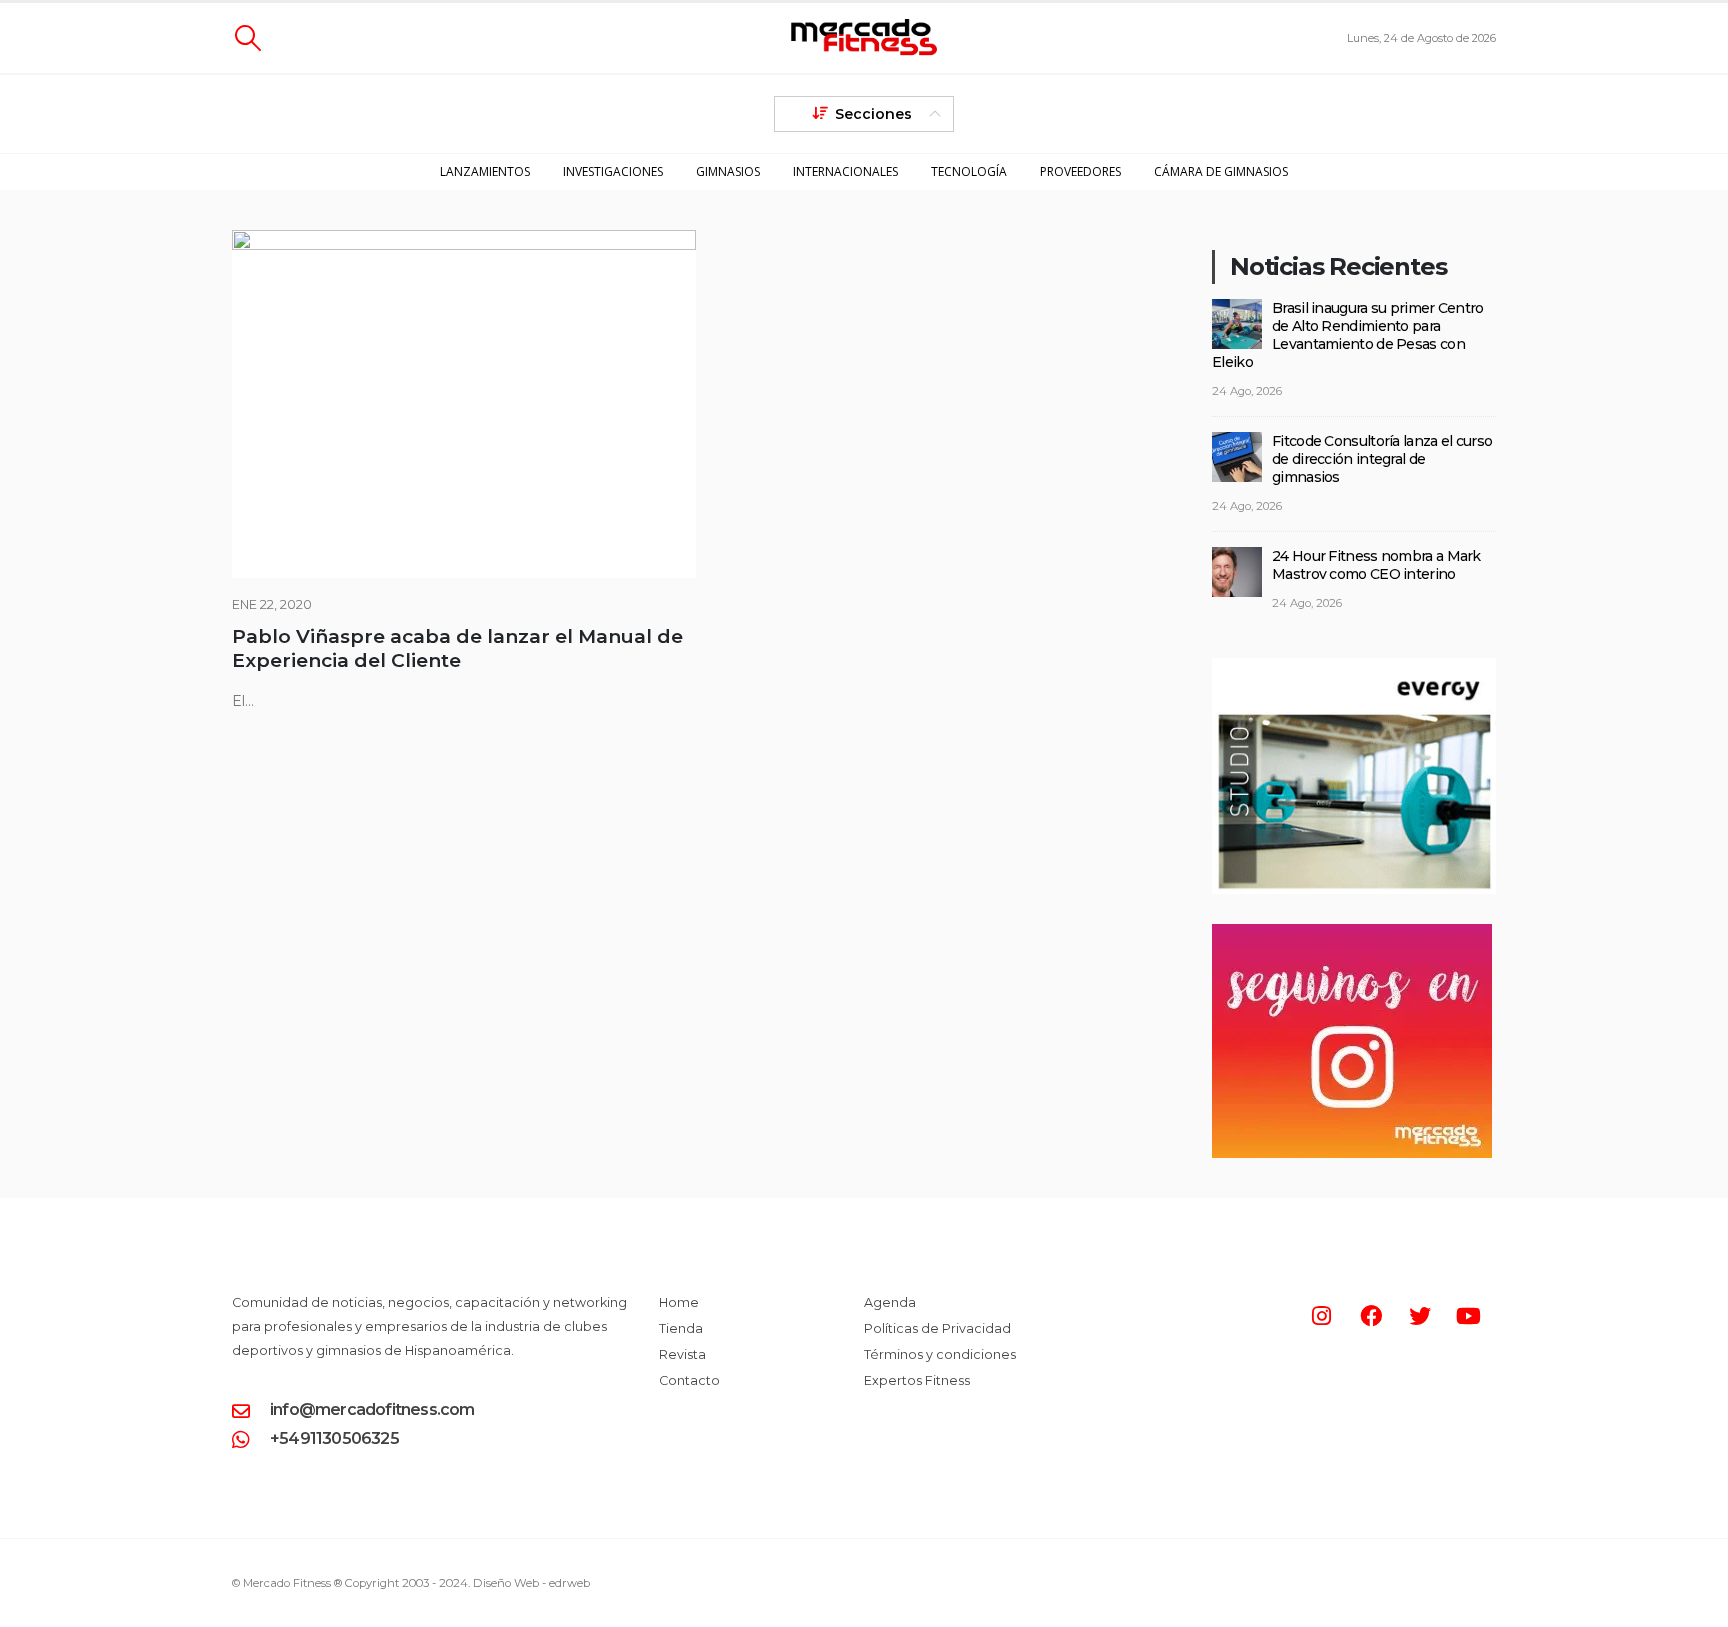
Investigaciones (613, 171)
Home (679, 1302)
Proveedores (1080, 171)
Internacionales (845, 171)
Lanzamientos (485, 171)
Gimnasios (728, 171)
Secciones (873, 114)
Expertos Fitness (917, 1380)
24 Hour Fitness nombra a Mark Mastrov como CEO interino (1376, 565)
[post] (1237, 322)
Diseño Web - (531, 1583)
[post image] (464, 404)
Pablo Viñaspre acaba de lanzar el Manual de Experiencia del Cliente (457, 648)
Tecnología (969, 171)
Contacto (689, 1380)
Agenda (890, 1302)
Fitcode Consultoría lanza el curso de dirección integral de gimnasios (1382, 459)
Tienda (681, 1328)
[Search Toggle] (247, 38)
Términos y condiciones (940, 1354)
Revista (682, 1354)
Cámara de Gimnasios (1221, 171)
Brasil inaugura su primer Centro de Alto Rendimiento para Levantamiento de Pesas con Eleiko (1348, 335)
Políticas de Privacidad (937, 1328)
